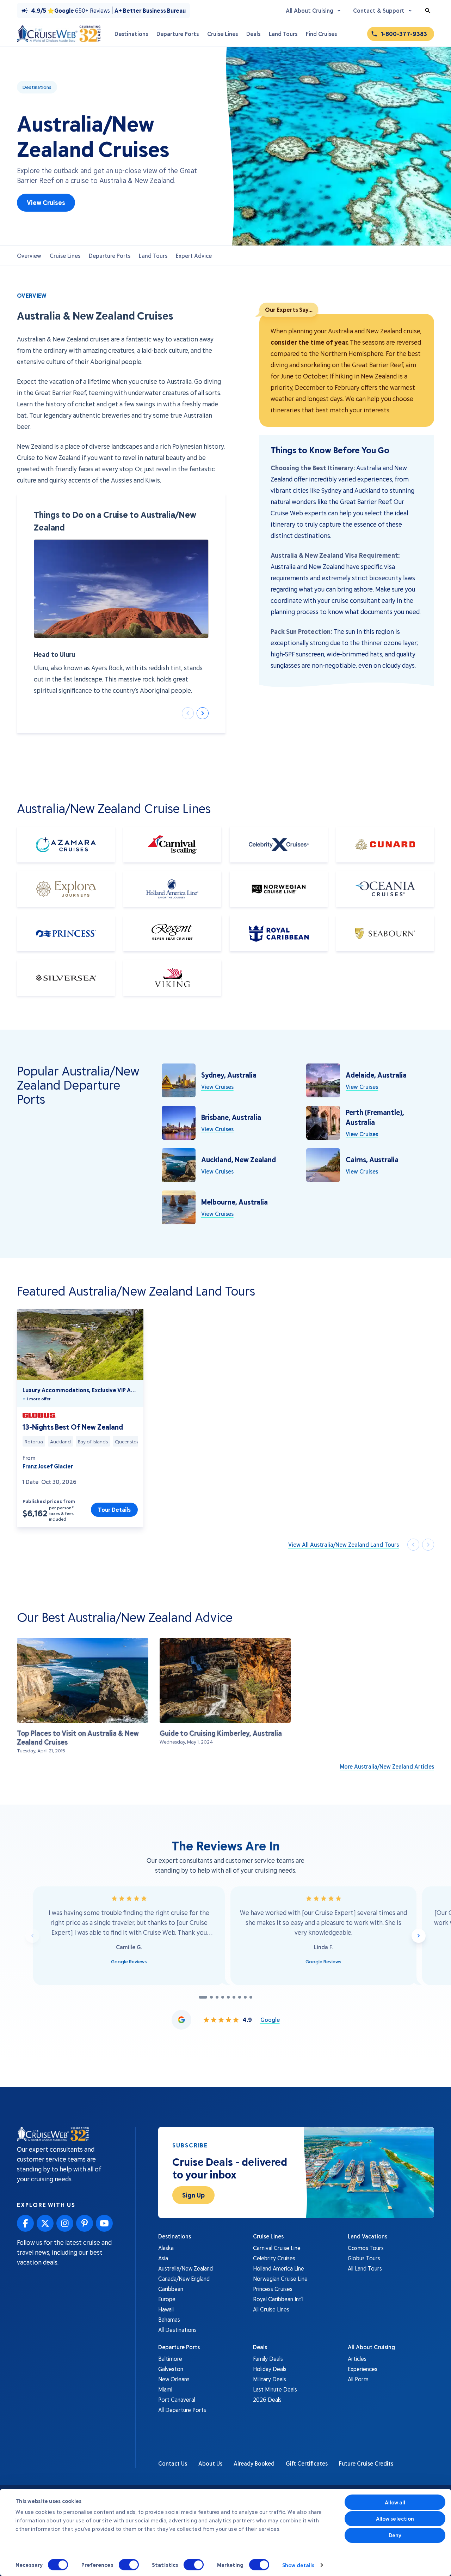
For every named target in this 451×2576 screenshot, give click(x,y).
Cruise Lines (65, 256)
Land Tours (153, 256)
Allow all (395, 2502)
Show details (298, 2565)
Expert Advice (194, 256)
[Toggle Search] (428, 11)
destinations (37, 87)
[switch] (129, 2565)
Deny (395, 2535)
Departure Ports (110, 256)
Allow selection (395, 2519)
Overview (29, 256)
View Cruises (46, 202)
